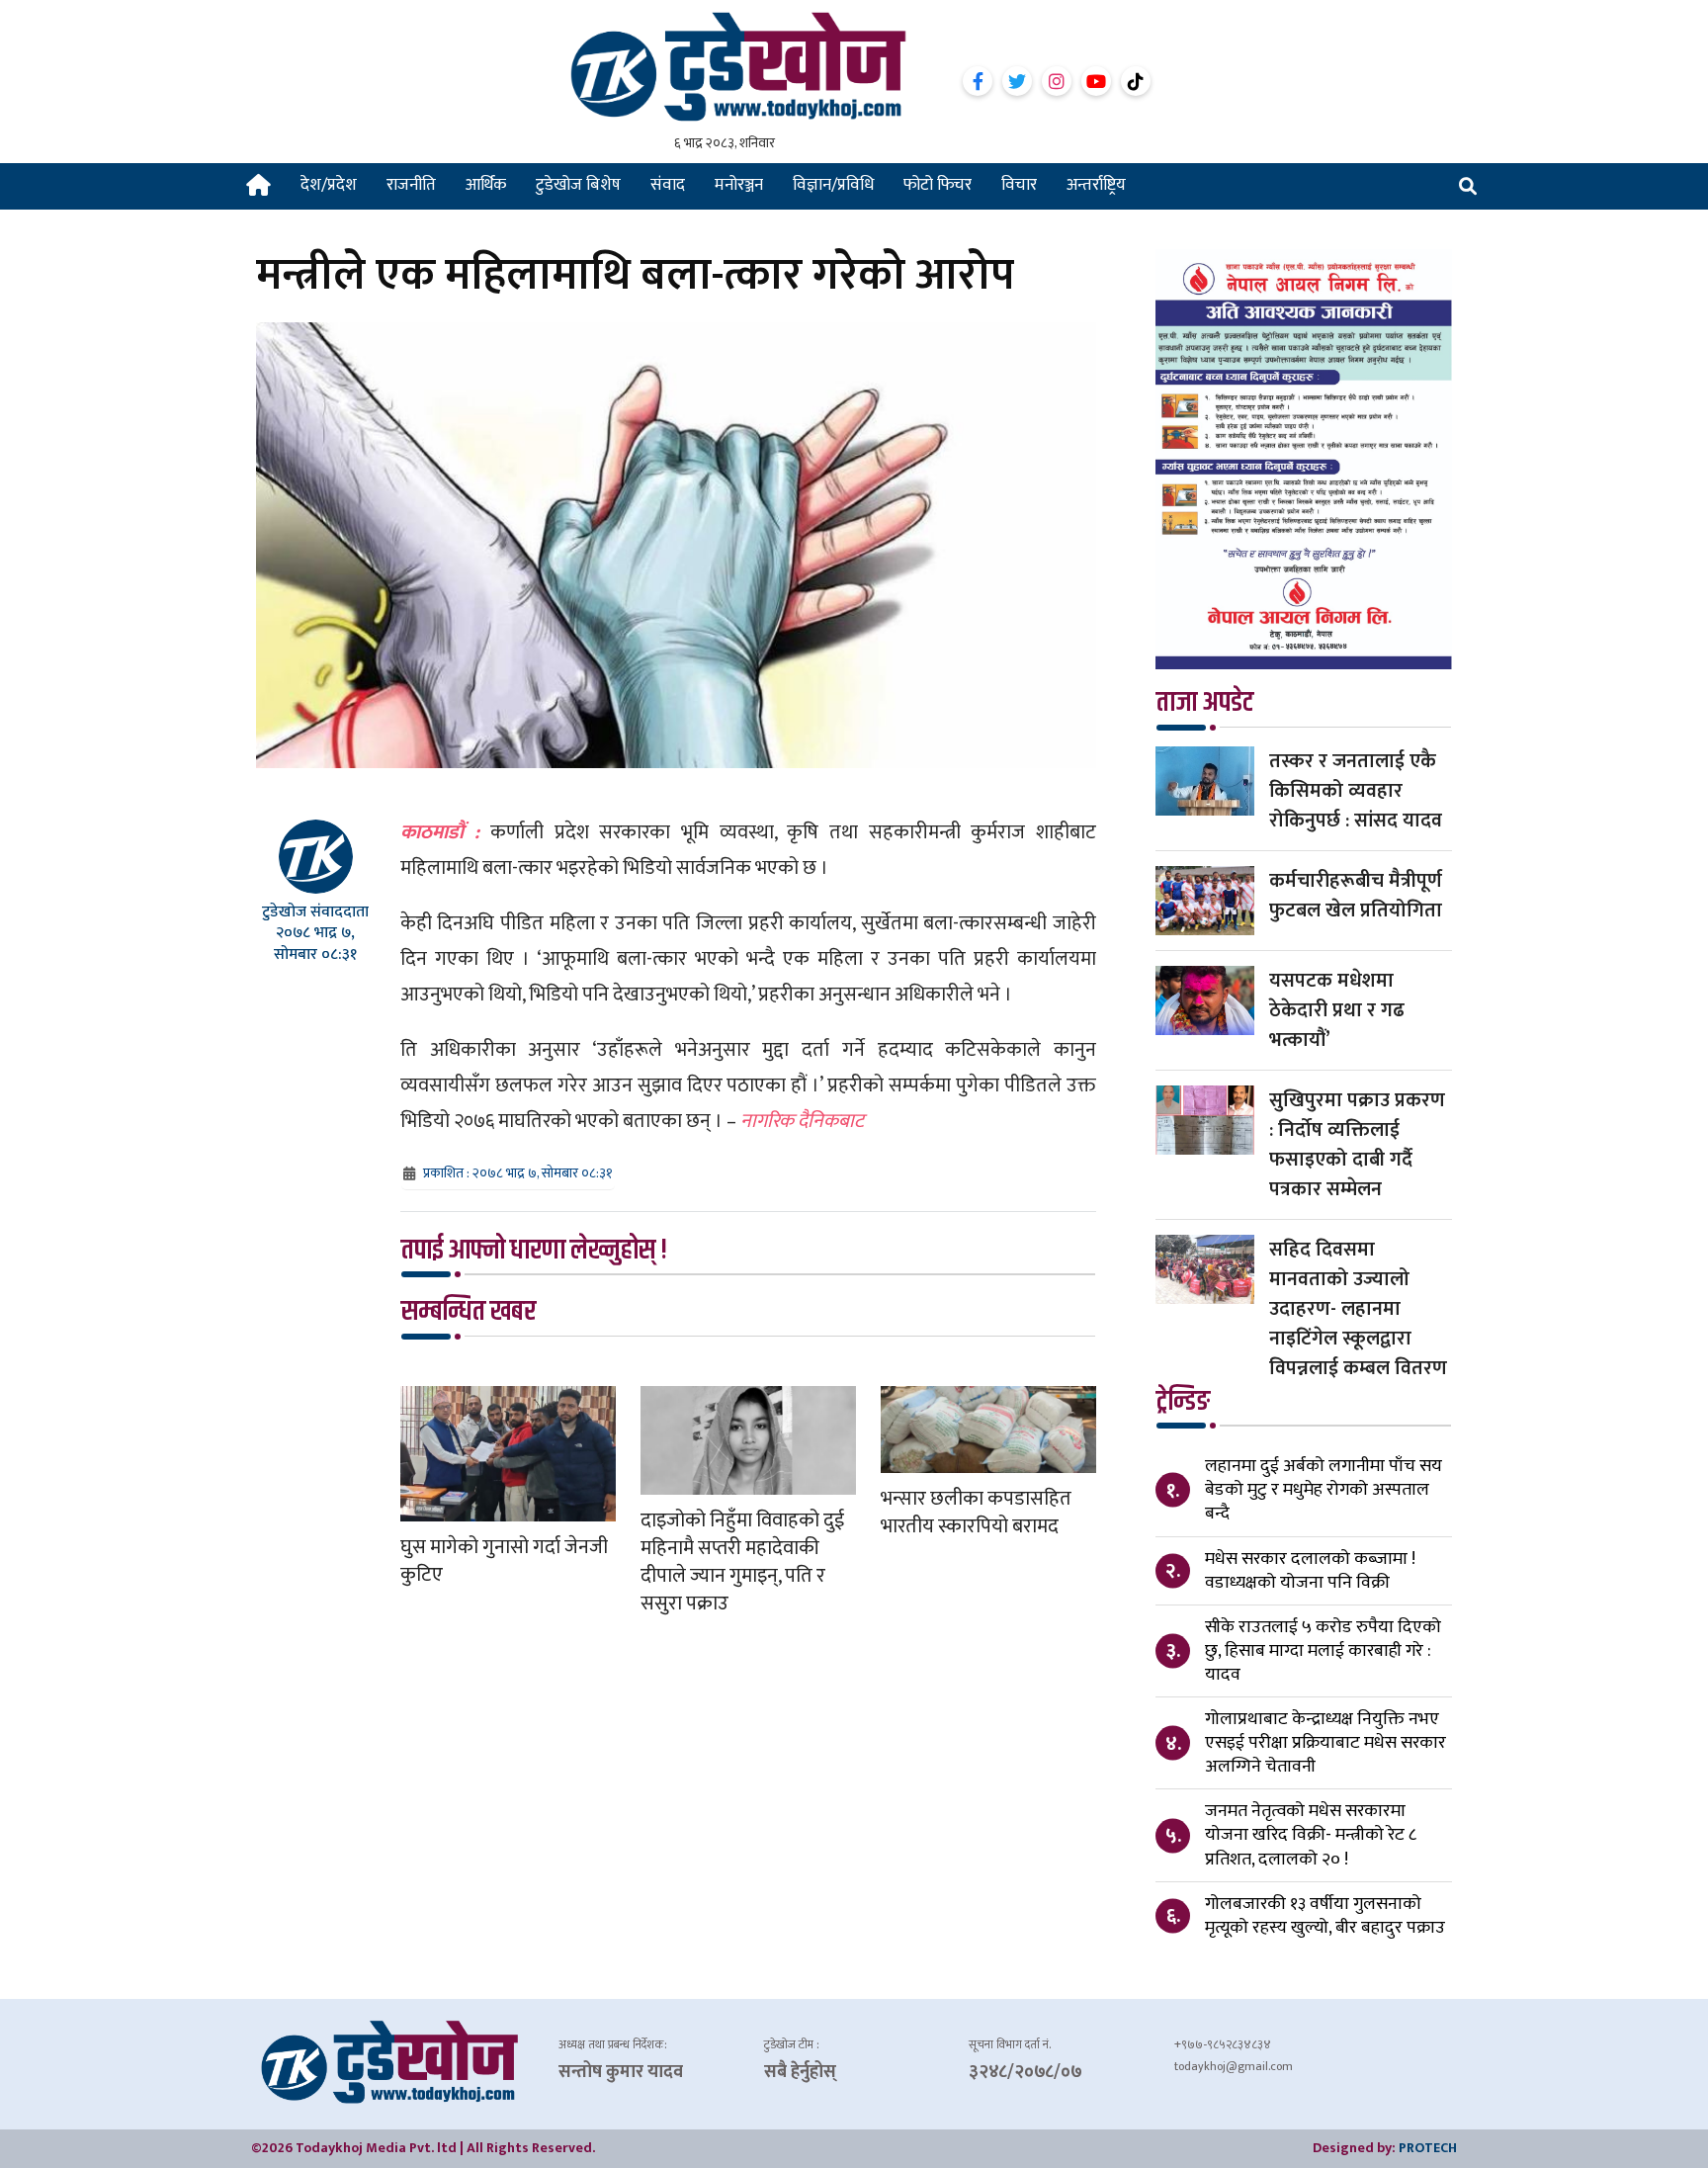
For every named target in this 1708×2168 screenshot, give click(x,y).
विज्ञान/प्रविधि (833, 185)
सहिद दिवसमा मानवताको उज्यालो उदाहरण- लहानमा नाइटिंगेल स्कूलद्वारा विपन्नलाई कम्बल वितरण (1358, 1309)
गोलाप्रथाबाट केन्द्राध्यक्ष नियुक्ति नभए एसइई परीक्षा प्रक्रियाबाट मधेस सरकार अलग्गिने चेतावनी (1325, 1743)
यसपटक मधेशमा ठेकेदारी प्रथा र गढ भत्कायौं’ (1337, 1010)
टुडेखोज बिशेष (578, 185)
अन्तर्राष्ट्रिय (1096, 185)
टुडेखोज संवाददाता (315, 912)
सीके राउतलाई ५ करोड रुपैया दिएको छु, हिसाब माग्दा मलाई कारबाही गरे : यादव (1323, 1651)
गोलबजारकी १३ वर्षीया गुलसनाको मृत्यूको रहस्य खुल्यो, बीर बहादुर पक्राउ (1325, 1916)
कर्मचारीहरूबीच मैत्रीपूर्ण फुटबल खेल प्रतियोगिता (1356, 896)
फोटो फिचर (938, 185)
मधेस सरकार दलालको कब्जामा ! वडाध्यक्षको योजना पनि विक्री (1310, 1571)
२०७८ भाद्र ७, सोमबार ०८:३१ (315, 943)
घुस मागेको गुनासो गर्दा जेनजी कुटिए (504, 1561)
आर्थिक (486, 185)
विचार (1019, 185)
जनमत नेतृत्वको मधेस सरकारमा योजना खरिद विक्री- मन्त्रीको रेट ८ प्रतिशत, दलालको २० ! (1311, 1835)
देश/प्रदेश (329, 185)
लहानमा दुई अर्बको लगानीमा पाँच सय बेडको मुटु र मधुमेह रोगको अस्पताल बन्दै (1324, 1490)
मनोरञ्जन (739, 185)
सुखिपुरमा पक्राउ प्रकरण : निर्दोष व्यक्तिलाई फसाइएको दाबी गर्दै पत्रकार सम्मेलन (1357, 1145)
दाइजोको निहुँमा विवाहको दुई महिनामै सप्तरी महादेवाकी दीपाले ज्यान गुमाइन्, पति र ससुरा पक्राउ (742, 1562)
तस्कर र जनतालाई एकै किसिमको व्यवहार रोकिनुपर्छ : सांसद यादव (1356, 791)
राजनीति (411, 185)
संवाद (668, 185)
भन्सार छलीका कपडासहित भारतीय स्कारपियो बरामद (976, 1513)
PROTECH (1428, 2148)
